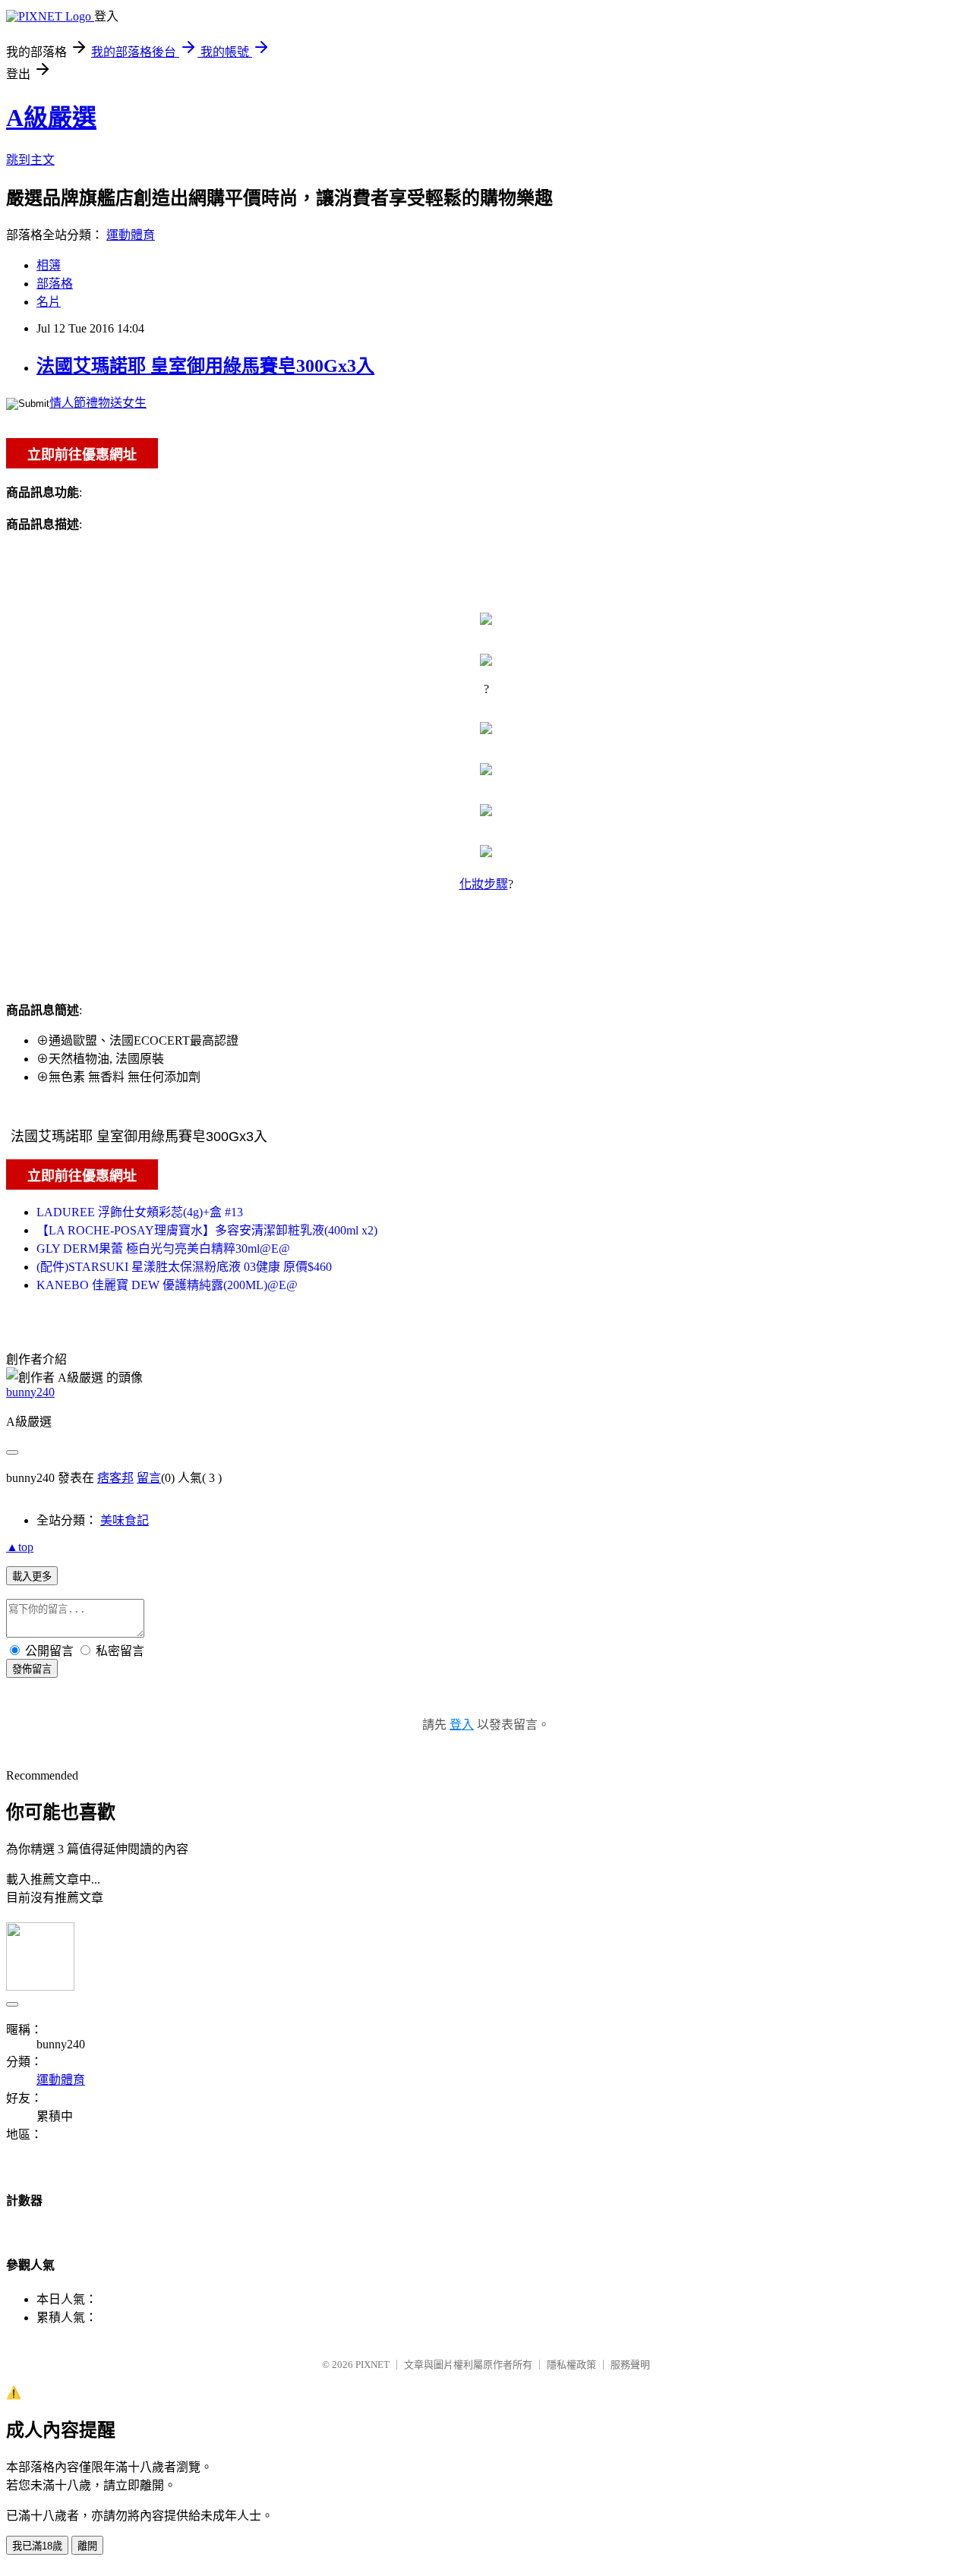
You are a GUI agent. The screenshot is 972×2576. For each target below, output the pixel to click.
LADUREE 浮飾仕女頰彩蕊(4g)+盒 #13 (140, 1212)
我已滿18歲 (37, 2546)
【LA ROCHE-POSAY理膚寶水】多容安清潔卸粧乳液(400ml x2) (207, 1230)
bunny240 (30, 1392)
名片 (49, 302)
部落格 (55, 284)
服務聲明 (630, 2365)
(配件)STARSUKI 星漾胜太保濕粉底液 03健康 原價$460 (184, 1267)
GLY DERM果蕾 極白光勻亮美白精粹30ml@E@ (163, 1249)
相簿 (49, 265)
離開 (87, 2546)
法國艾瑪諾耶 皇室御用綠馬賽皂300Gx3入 (205, 366)
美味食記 (125, 1520)
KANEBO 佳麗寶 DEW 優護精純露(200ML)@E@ (167, 1285)
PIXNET (372, 2365)
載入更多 (32, 1576)
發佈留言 (32, 1669)
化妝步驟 (484, 884)
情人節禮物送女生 (98, 403)
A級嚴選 (51, 118)
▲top (20, 1547)
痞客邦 (115, 1478)
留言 (149, 1478)
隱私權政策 (571, 2365)
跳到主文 (30, 160)
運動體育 (131, 235)
